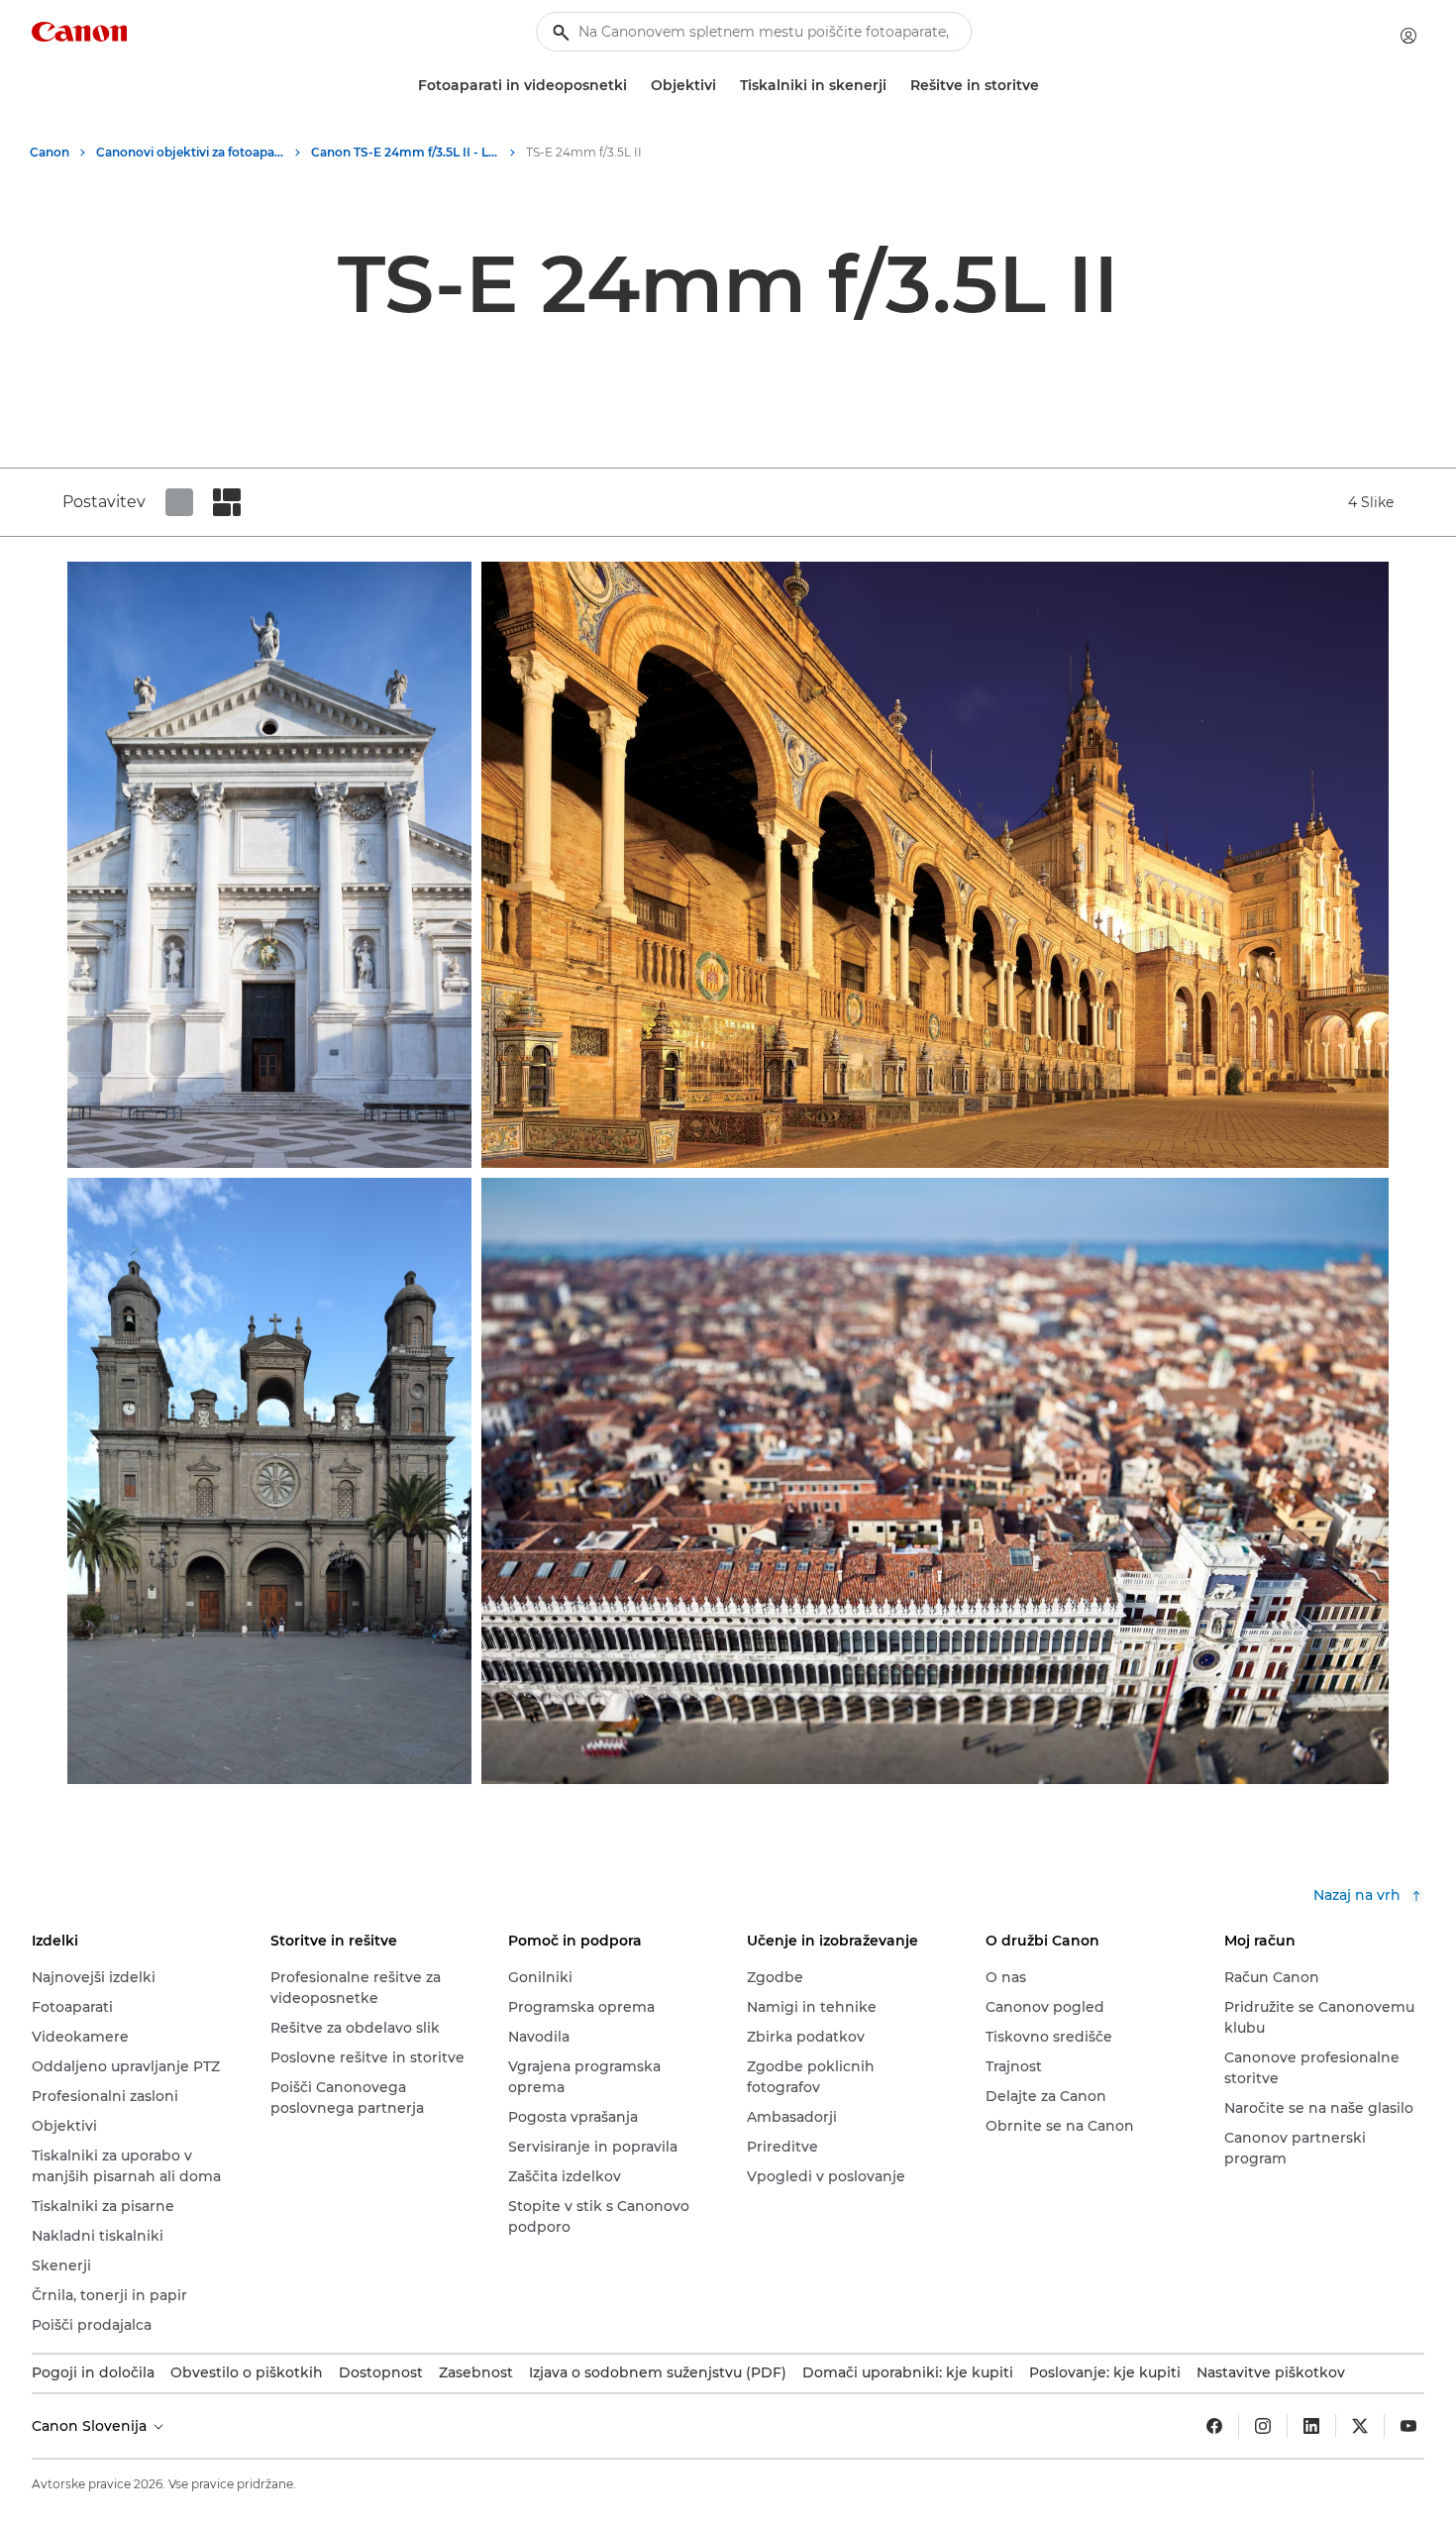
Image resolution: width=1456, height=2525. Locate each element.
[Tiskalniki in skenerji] (894, 86)
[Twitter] (1360, 2426)
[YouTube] (1408, 2426)
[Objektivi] (724, 86)
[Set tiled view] (179, 502)
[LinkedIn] (1311, 2426)
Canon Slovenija (91, 2426)
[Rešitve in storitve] (1047, 86)
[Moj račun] (1408, 36)
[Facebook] (1214, 2426)
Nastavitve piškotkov (1271, 2372)
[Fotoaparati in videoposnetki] (635, 86)
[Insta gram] (1263, 2426)
